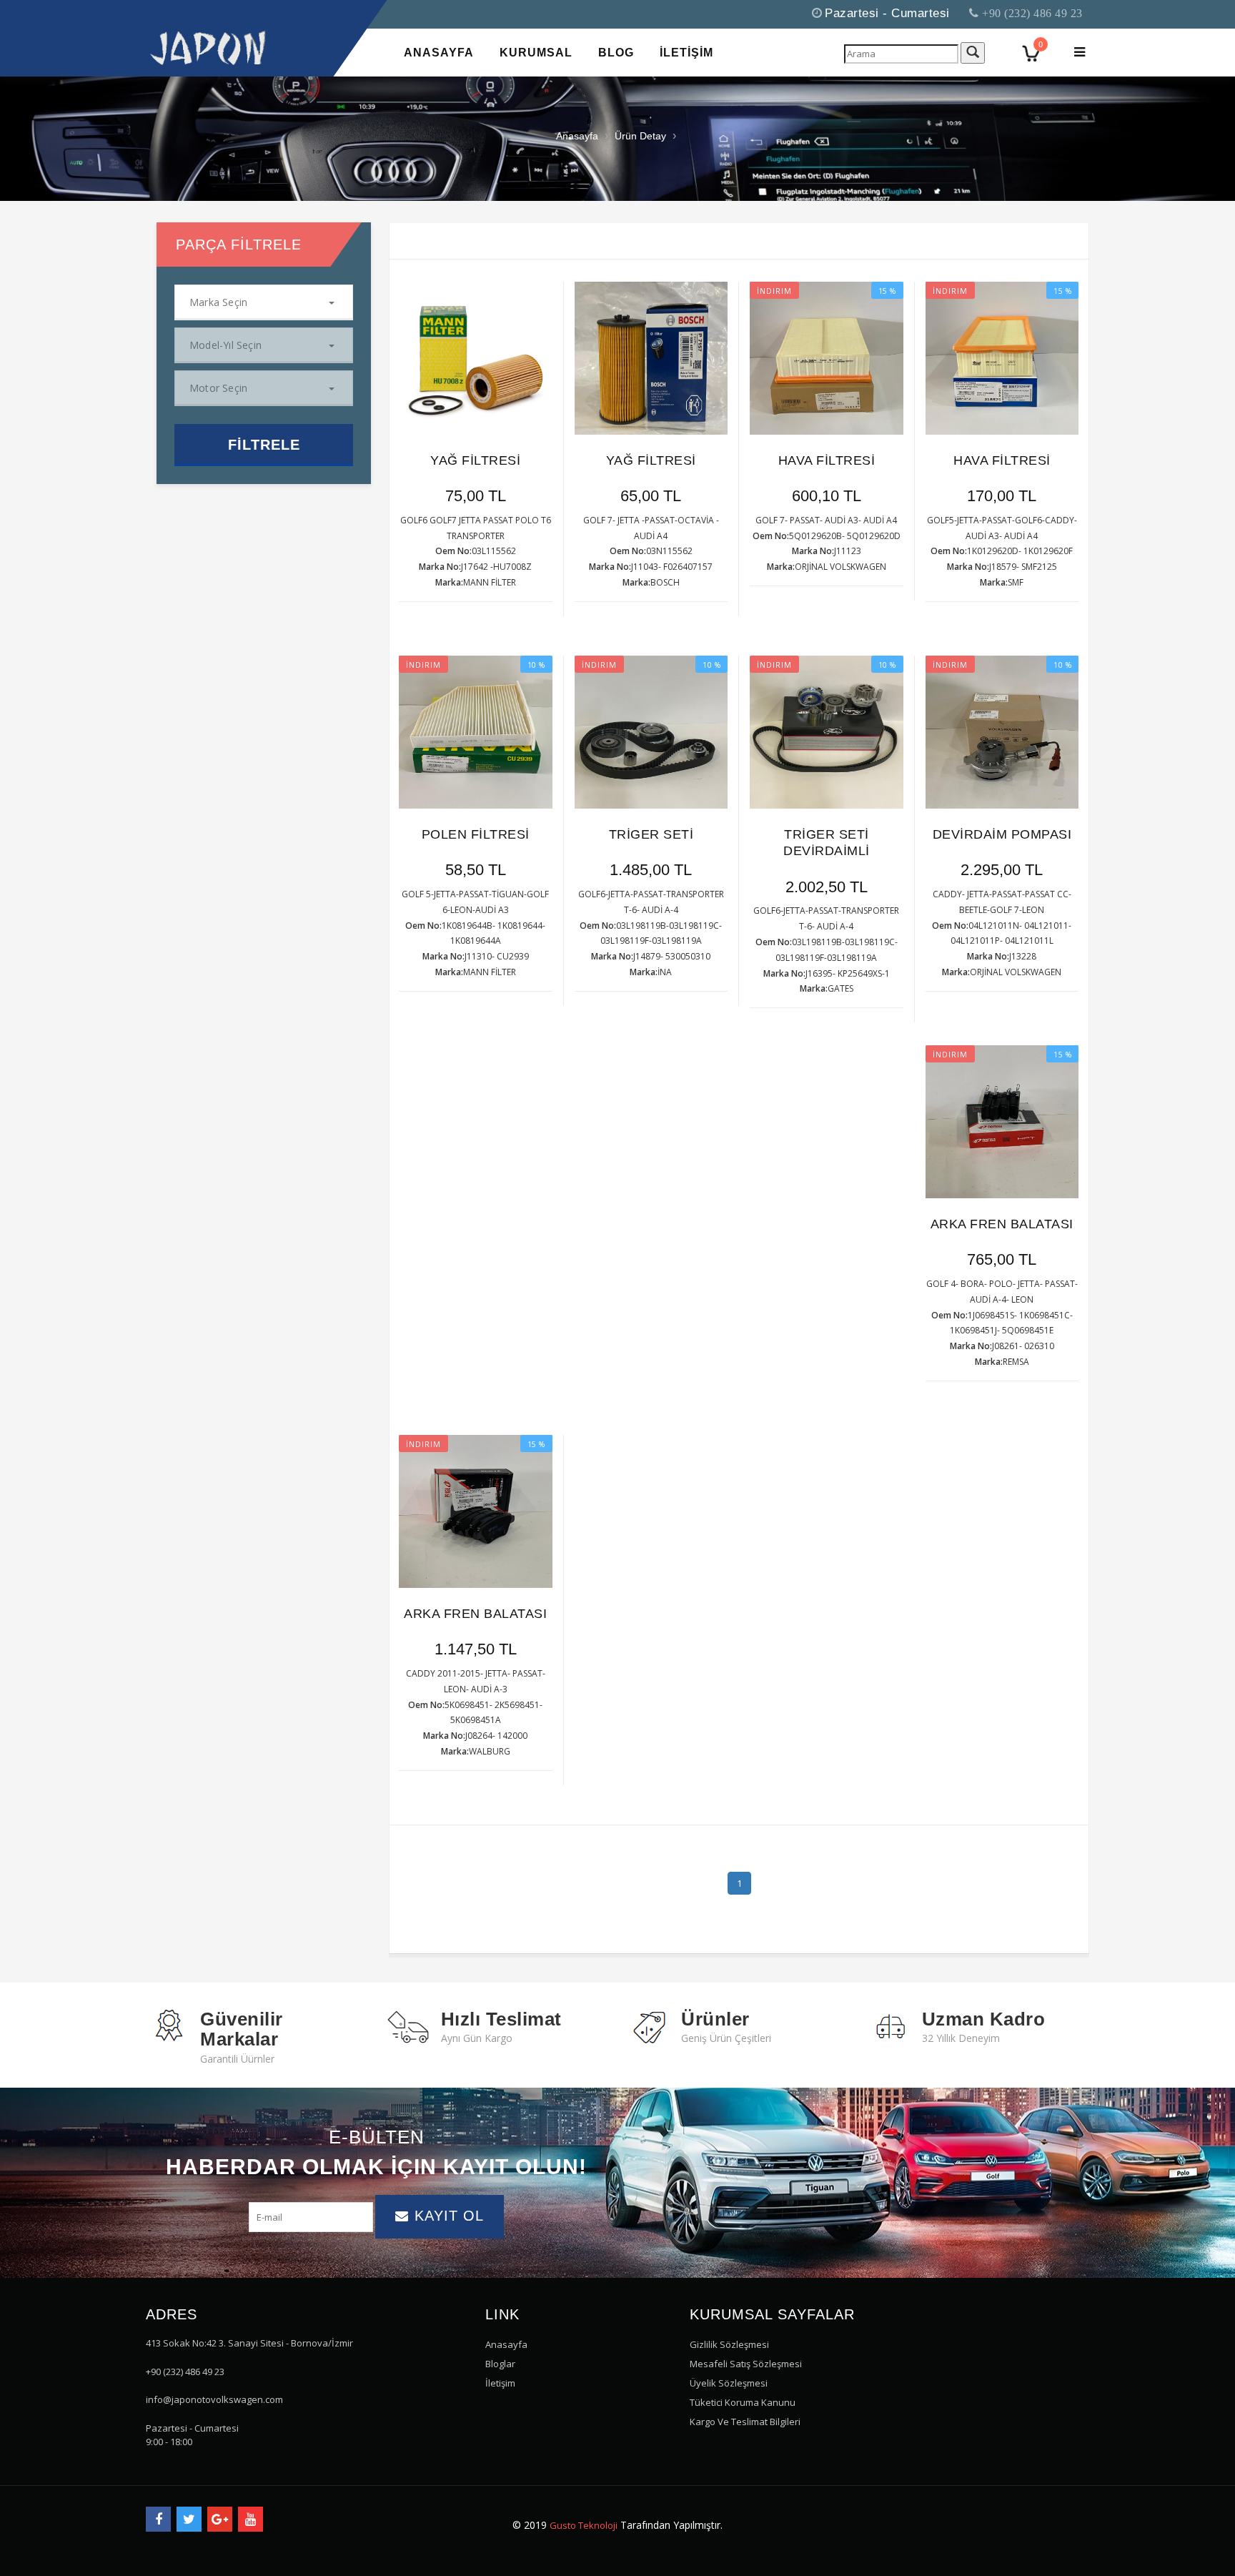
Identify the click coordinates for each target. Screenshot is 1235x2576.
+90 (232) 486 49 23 (1031, 13)
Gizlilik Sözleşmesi (729, 2344)
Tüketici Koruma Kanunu (743, 2402)
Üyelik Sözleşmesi (729, 2383)
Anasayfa (577, 136)
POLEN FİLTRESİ (476, 834)
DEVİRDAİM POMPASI (1002, 834)
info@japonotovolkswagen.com (214, 2399)
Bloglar (500, 2364)
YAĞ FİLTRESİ (475, 460)
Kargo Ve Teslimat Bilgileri (745, 2422)
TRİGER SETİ (651, 834)
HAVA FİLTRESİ (827, 460)
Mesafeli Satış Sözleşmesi (746, 2364)
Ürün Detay (640, 136)
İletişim (500, 2383)
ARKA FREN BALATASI (1002, 1224)
